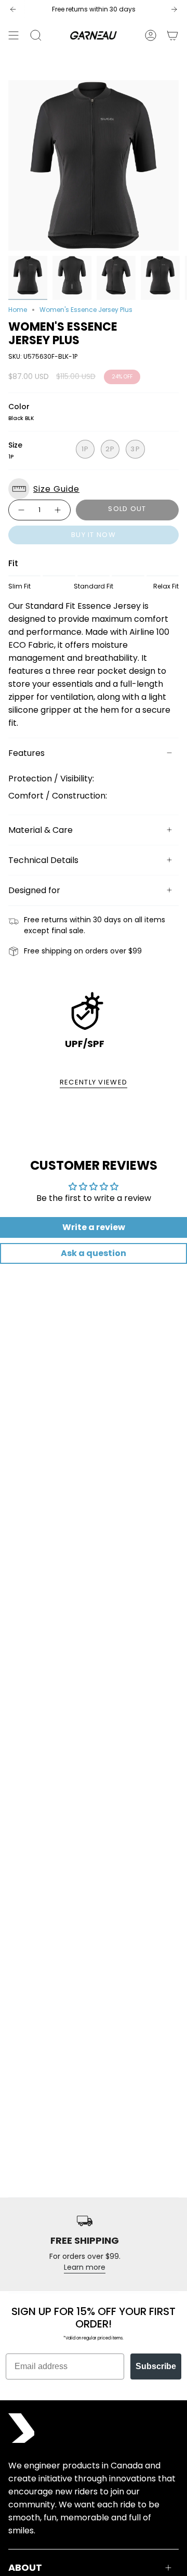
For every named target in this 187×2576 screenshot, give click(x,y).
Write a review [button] (94, 1227)
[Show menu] (14, 35)
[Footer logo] (21, 2428)
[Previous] (13, 9)
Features (26, 753)
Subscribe (156, 2366)
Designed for (34, 890)
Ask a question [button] (94, 1253)
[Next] (174, 9)
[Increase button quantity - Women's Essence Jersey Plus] (58, 510)
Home (18, 310)
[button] (94, 489)
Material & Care (41, 830)
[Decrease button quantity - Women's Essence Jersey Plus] (21, 510)
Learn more (85, 2267)
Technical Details (43, 860)
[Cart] (172, 35)
